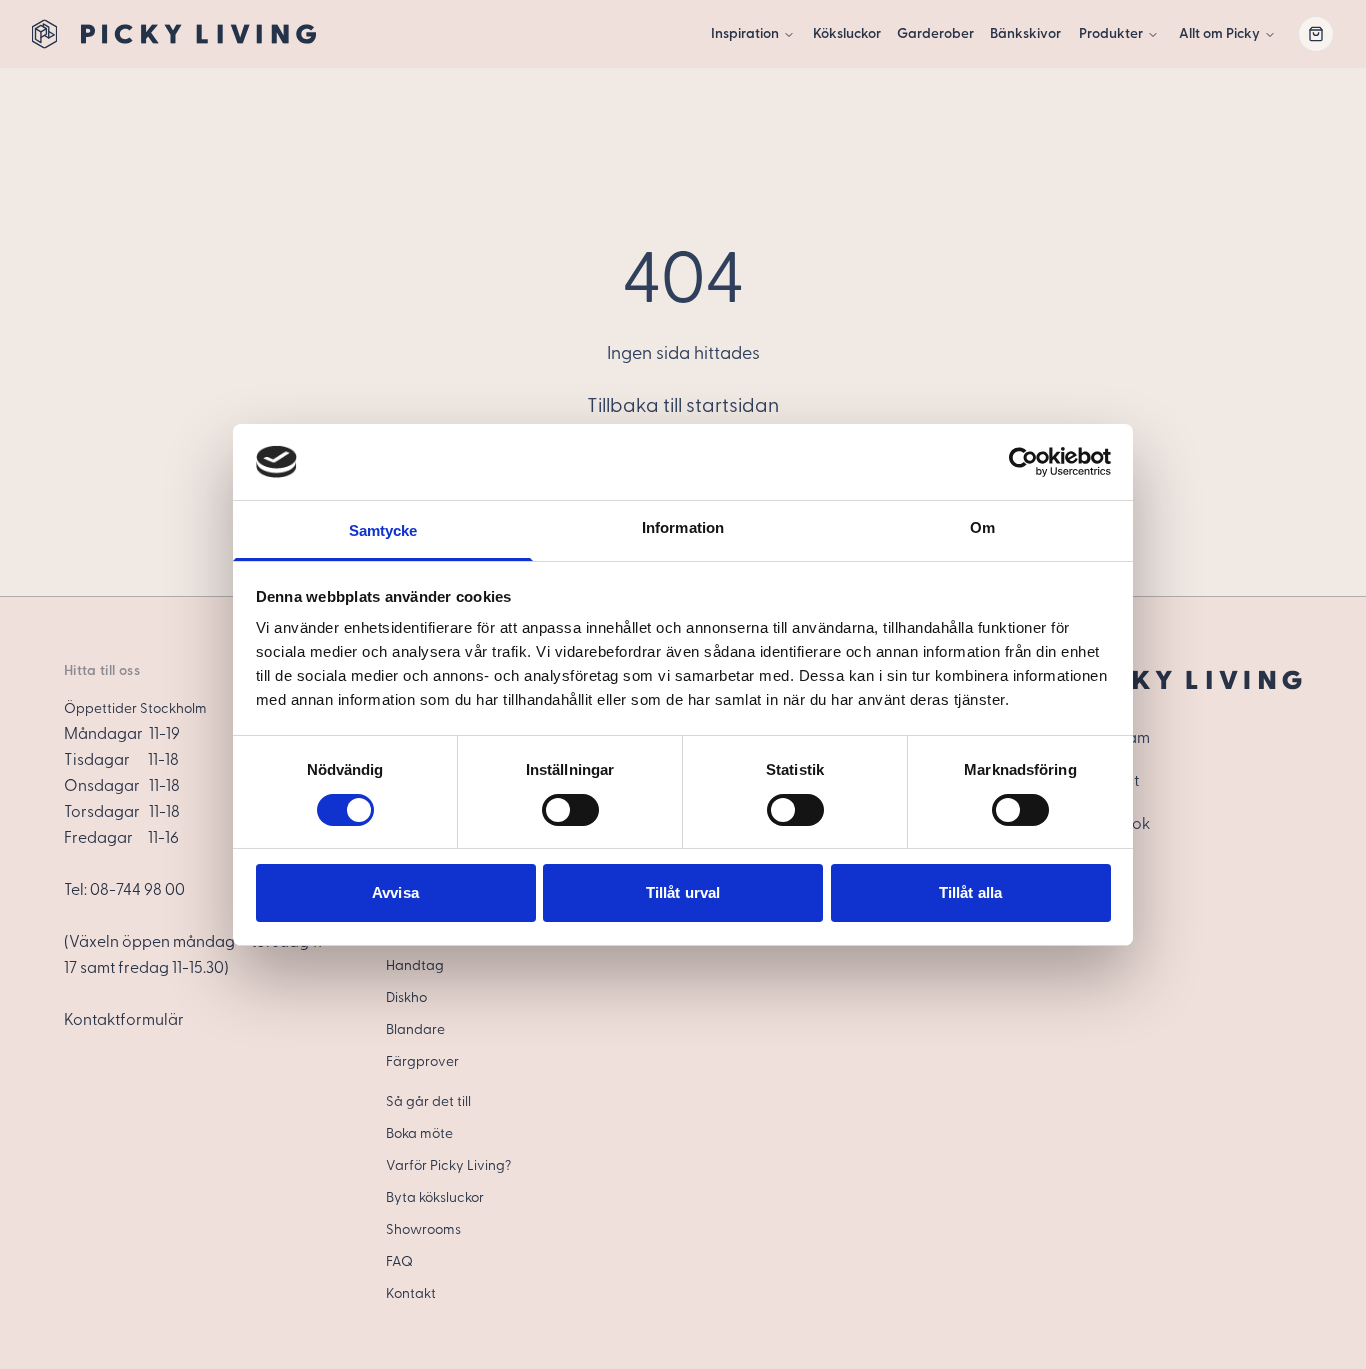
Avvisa (395, 892)
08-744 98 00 (137, 890)
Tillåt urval (683, 892)
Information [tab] (683, 527)
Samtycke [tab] (383, 530)
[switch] (570, 810)
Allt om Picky (1219, 34)
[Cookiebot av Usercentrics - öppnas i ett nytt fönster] (1023, 462)
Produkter (1111, 34)
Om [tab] (982, 527)
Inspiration (745, 34)
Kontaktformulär (124, 1020)
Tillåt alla (970, 892)
